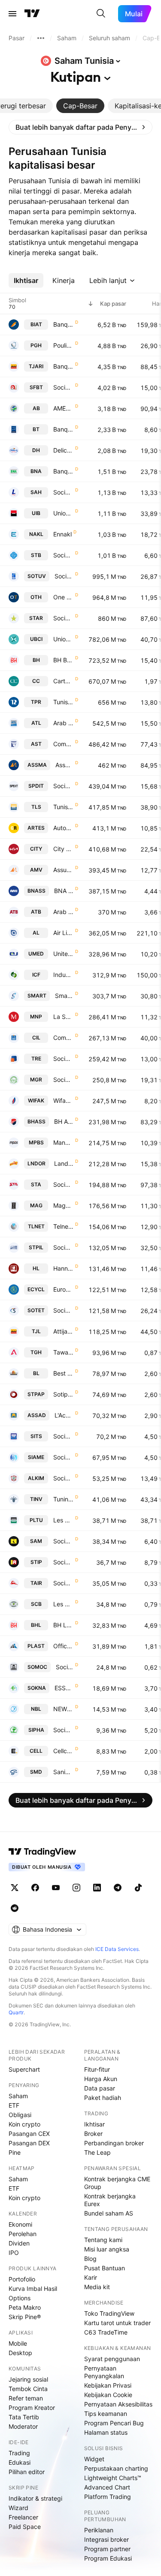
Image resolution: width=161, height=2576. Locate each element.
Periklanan (99, 2530)
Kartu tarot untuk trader (117, 2323)
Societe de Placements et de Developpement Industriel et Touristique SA (63, 786)
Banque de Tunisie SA (63, 429)
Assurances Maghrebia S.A (64, 765)
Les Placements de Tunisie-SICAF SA (63, 1520)
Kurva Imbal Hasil (33, 2289)
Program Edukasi (108, 2558)
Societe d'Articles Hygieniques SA (63, 492)
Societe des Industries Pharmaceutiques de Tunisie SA (63, 1730)
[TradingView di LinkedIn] (97, 1888)
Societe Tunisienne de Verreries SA (64, 576)
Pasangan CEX (29, 2134)
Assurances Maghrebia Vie (63, 870)
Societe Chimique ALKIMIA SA (63, 1478)
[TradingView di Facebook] (35, 1888)
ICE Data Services (117, 1949)
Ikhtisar (94, 2124)
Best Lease (63, 1373)
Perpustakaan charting (116, 2468)
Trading (19, 2453)
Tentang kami (103, 2240)
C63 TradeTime (106, 2332)
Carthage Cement (63, 681)
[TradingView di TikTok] (138, 1888)
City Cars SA (63, 849)
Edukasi (20, 2462)
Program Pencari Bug (114, 2423)
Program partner (107, 2549)
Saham (18, 2096)
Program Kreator (32, 2408)
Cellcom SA (63, 1751)
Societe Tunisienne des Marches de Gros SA (63, 1080)
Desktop (20, 2353)
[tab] (80, 106)
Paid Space (25, 2527)
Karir (91, 2277)
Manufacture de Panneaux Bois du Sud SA (63, 1142)
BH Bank (63, 660)
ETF (14, 2105)
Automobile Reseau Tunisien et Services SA (63, 828)
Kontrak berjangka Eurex (110, 2200)
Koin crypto (24, 2124)
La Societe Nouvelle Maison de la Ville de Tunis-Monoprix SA (63, 1017)
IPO (14, 2253)
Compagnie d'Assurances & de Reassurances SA (63, 744)
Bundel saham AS (109, 2213)
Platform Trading (108, 2497)
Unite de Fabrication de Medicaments (63, 954)
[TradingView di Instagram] (76, 1888)
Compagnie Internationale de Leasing (63, 1038)
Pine (15, 2152)
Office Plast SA (63, 1646)
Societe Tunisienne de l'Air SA (63, 1583)
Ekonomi (20, 2224)
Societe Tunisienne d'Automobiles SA (63, 1184)
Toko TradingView (109, 2313)
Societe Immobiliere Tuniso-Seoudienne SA (63, 1436)
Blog (90, 2259)
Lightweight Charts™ (113, 2478)
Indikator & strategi (35, 2498)
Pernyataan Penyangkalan (104, 2372)
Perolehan (23, 2234)
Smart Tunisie (64, 996)
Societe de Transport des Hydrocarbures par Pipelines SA (63, 1247)
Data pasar (100, 2088)
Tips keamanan (106, 2414)
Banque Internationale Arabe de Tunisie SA (63, 324)
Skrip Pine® (25, 2317)
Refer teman (26, 2398)
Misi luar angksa (107, 2249)
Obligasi (20, 2115)
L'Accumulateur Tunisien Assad (64, 1415)
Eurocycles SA (63, 1289)
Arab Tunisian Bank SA (63, 912)
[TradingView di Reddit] (15, 1908)
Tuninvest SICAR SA (63, 1499)
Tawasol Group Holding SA (63, 1352)
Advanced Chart (107, 2487)
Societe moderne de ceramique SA (65, 1667)
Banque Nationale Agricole (63, 471)
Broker (93, 2134)
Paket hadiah (103, 2098)
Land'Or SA (64, 1163)
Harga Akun (101, 2079)
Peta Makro (25, 2307)
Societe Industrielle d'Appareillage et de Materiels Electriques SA (63, 1457)
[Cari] (101, 14)
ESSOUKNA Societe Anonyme (64, 1688)
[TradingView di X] (15, 1888)
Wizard (18, 2508)
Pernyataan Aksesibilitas (118, 2404)
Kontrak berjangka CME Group (117, 2183)
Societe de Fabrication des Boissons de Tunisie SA (63, 387)
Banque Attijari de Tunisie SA (63, 366)
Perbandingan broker (114, 2143)
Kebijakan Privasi (108, 2385)
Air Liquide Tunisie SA (63, 933)
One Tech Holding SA (63, 597)
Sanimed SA (63, 1772)
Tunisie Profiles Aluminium (63, 702)
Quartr (16, 2012)
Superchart (24, 2069)
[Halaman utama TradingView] (32, 14)
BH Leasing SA (63, 1625)
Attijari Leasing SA (63, 1331)
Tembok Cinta (28, 2389)
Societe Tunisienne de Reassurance (63, 1059)
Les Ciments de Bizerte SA (63, 1604)
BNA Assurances (64, 891)
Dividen (19, 2243)
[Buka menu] (12, 14)
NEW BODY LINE (63, 1709)
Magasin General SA (63, 1205)
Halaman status (106, 2432)
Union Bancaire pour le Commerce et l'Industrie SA (63, 639)
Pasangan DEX (29, 2143)
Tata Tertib (24, 2417)
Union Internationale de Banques (63, 513)
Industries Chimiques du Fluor (63, 975)
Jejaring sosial (28, 2379)
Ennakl (62, 534)
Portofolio (22, 2279)
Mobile (18, 2343)
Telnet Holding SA (63, 1226)
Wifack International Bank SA (63, 1100)
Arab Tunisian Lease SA (63, 723)
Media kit (97, 2287)
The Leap (97, 2152)
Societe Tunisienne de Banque (63, 555)
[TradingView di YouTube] (56, 1888)
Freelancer (23, 2517)
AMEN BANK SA (63, 408)
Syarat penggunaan (112, 2359)
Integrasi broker (106, 2539)
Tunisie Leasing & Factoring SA (63, 807)
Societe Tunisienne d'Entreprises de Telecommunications (63, 1310)
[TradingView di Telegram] (118, 1888)
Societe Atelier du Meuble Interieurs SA (63, 1541)
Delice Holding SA (63, 450)
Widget (94, 2459)
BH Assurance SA (64, 1121)
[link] (80, 127)
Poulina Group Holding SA (63, 345)
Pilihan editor (27, 2472)
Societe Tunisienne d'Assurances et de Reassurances (63, 618)
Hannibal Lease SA (63, 1268)
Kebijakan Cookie (108, 2395)
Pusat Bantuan (105, 2268)
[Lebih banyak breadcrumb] (41, 38)
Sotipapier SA (63, 1394)
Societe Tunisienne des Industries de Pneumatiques (63, 1562)
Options (20, 2298)
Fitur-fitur (97, 2069)
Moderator (23, 2426)
